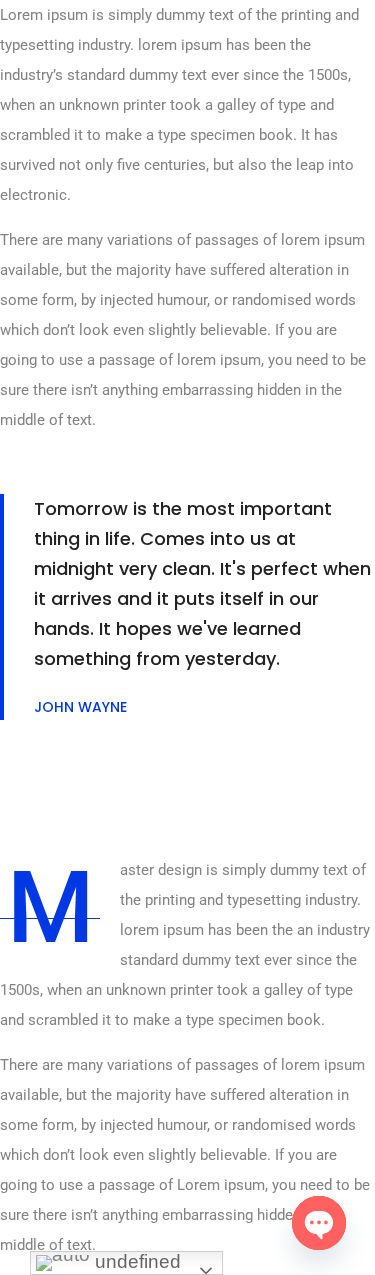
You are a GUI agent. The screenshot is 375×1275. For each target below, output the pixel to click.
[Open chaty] (319, 1223)
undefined (135, 1261)
